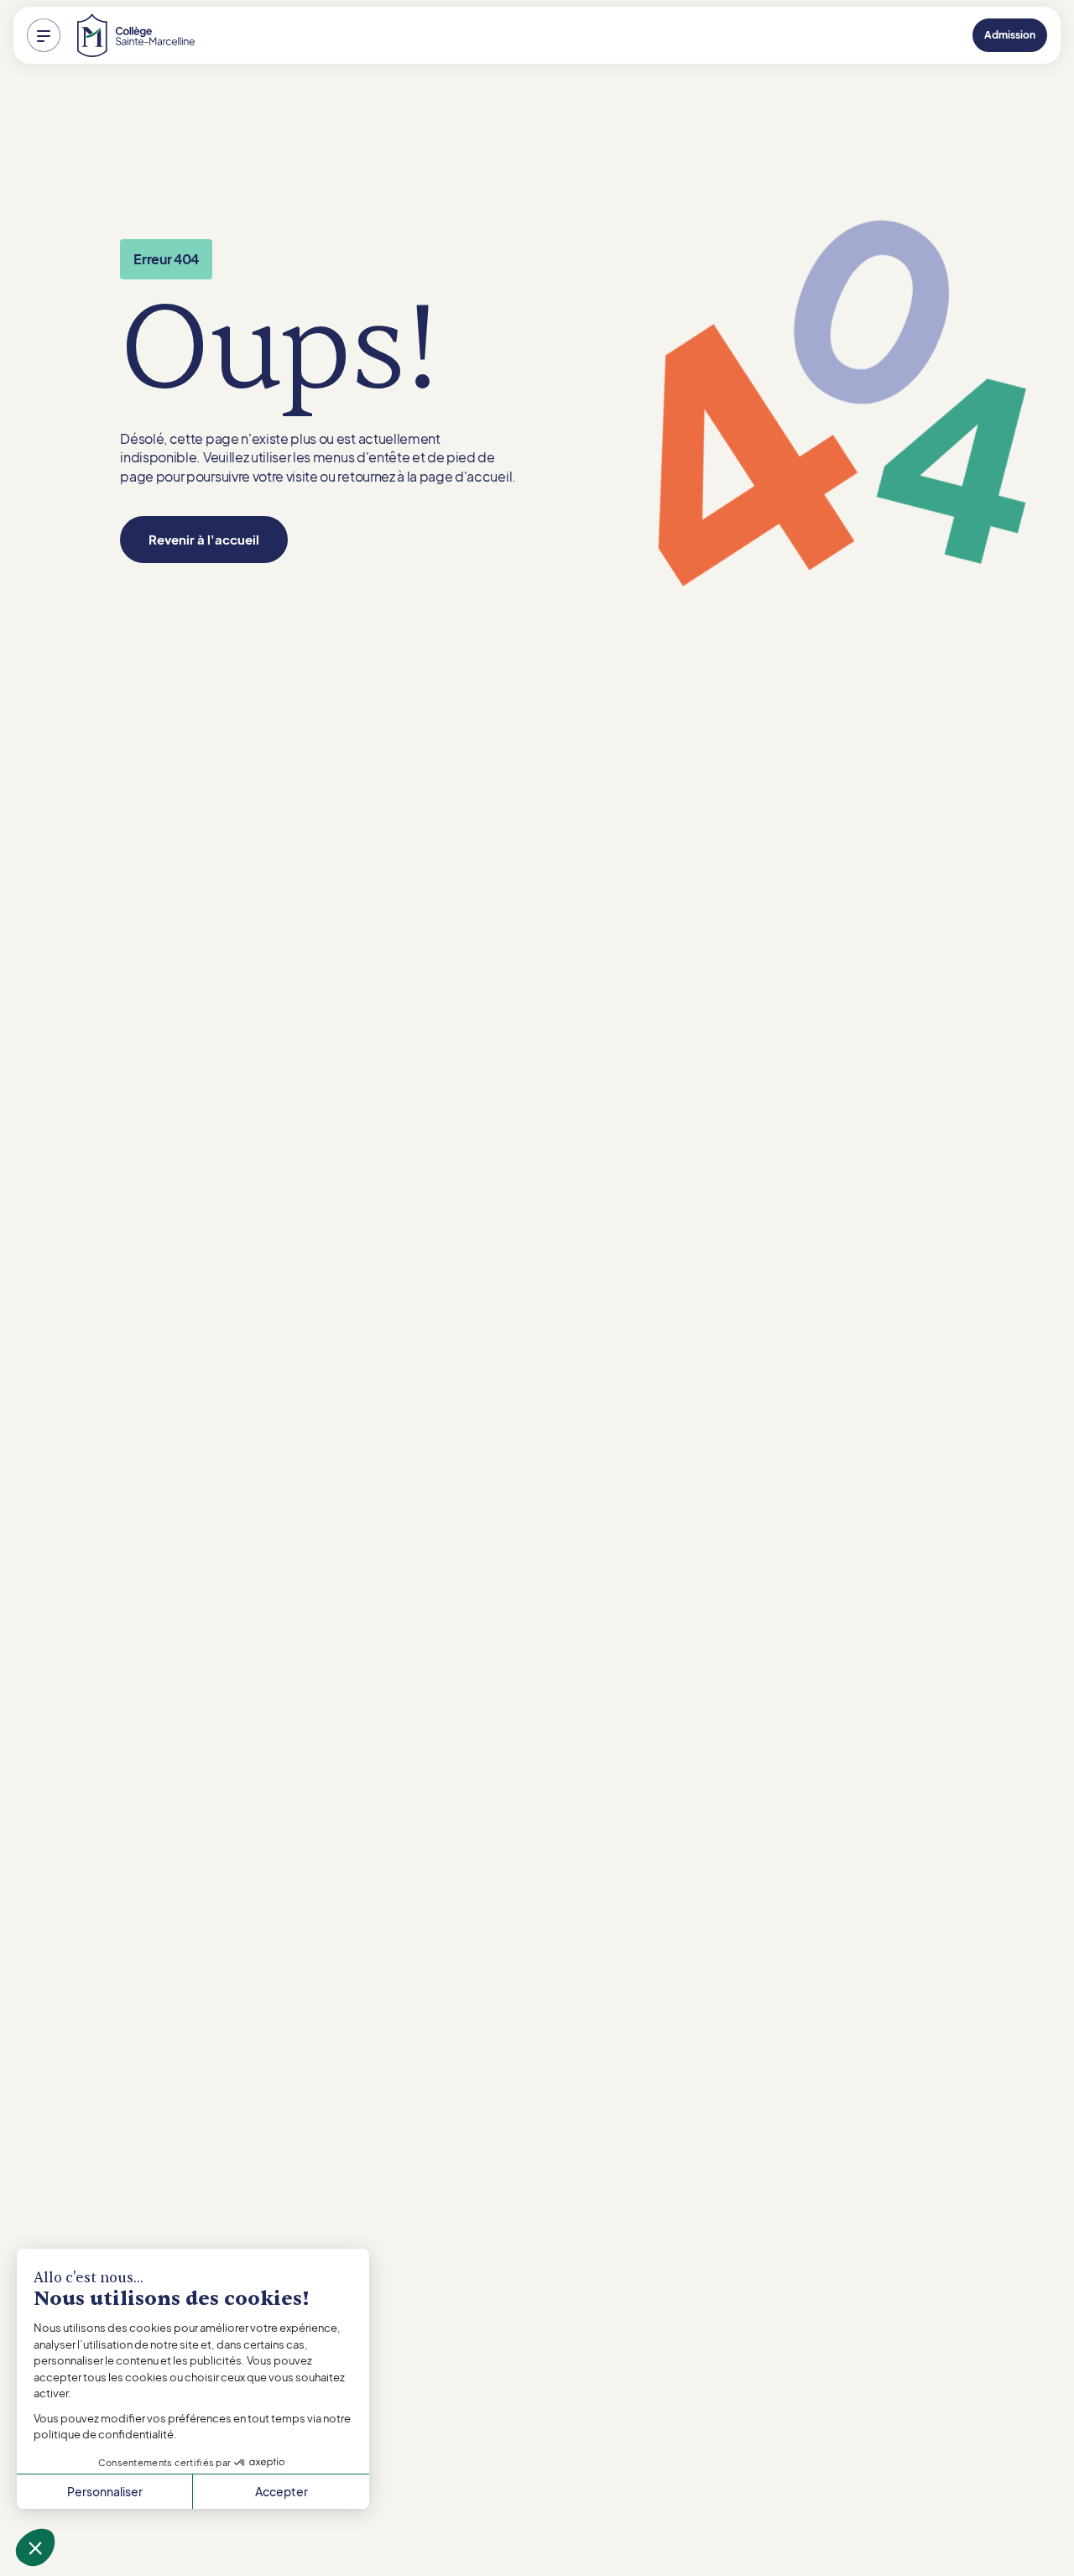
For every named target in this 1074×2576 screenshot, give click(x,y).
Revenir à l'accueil (204, 539)
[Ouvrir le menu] (44, 35)
